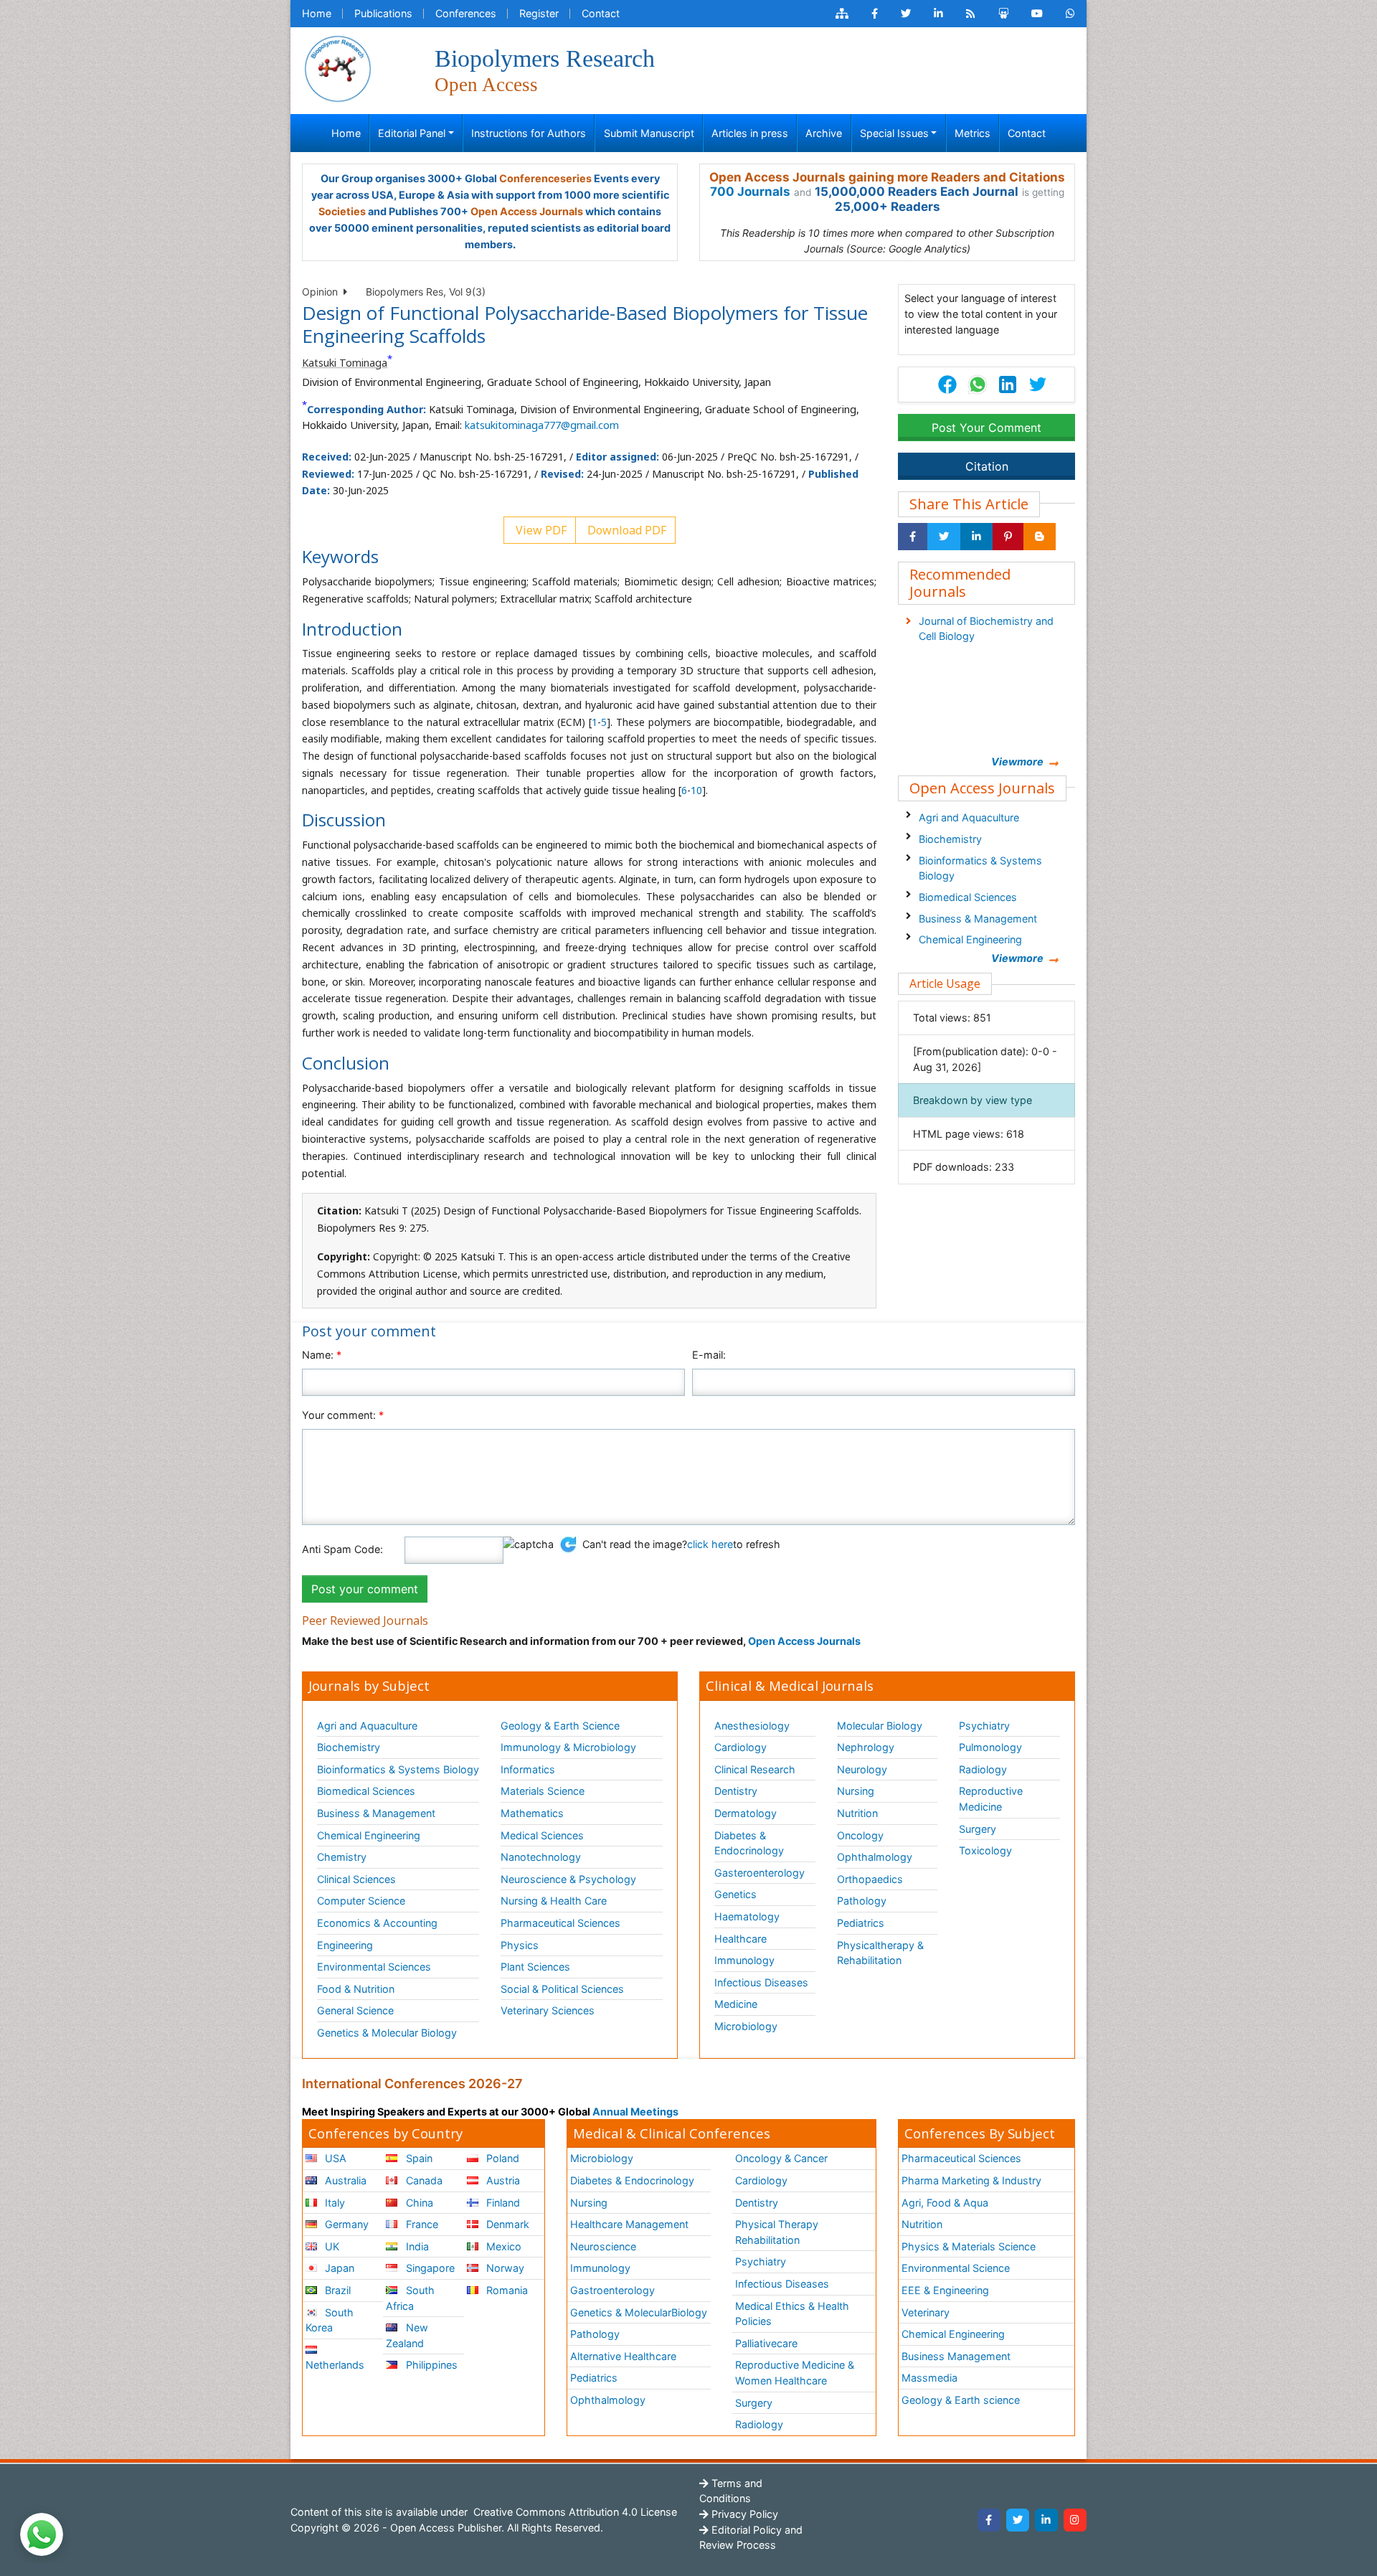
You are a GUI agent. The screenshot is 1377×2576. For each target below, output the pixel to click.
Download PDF (625, 530)
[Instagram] (1075, 2520)
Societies (342, 211)
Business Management (956, 2356)
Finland (502, 2203)
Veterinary (926, 2312)
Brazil (336, 2290)
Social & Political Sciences (562, 1989)
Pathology (862, 1901)
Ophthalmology (875, 1857)
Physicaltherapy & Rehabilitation (880, 1953)
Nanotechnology (541, 1857)
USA (334, 2158)
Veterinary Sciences (548, 2010)
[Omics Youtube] (1037, 14)
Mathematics (532, 1813)
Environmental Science (956, 2268)
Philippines (430, 2365)
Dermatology (746, 1813)
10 (696, 790)
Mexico (502, 2246)
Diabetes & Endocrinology (749, 1843)
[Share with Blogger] (1040, 537)
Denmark (506, 2224)
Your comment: (343, 1415)
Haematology (747, 1916)
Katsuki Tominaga (345, 363)
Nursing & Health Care (554, 1901)
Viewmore (1017, 761)
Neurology (862, 1769)
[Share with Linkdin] (976, 537)
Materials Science (543, 1791)
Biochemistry (950, 839)
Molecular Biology (880, 1726)
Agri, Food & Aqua (945, 2203)
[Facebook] (989, 2520)
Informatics (528, 1769)
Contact (601, 13)
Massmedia (929, 2378)
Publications (383, 13)
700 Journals (750, 192)
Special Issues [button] (894, 133)
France (421, 2224)
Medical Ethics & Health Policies (792, 2314)
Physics (520, 1945)
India (416, 2246)
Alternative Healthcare (623, 2356)
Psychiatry (984, 1726)
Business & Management (978, 919)
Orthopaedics (870, 1879)
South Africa (410, 2298)
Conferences (466, 13)
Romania (506, 2290)
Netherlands (335, 2365)
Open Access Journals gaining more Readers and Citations (887, 177)
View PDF (540, 530)
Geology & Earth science (961, 2400)
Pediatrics (861, 1923)
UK (331, 2246)
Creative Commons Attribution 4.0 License (574, 2512)
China (418, 2203)
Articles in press (750, 133)
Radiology (983, 1769)
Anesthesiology (752, 1726)
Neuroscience (603, 2246)
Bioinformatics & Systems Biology (980, 868)
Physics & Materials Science (969, 2246)
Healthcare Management (629, 2224)
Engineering (345, 1945)
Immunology (744, 1960)
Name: (322, 1355)
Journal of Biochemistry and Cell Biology (986, 629)
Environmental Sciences (374, 1967)
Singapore (429, 2268)
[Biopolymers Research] (338, 68)
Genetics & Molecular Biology (387, 2033)
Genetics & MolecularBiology (639, 2312)
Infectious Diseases (761, 1982)
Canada (423, 2180)
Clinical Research (755, 1769)
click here (710, 1544)
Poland (501, 2158)
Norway (504, 2268)
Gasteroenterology (760, 1873)
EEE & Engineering (945, 2290)
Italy (333, 2203)
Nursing (856, 1791)
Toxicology (985, 1850)
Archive (824, 133)
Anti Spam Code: (342, 1549)
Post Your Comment (986, 428)
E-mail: (709, 1355)
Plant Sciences (535, 1967)
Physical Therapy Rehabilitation (777, 2232)
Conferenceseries (545, 178)
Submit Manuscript (649, 133)
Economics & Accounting (377, 1923)
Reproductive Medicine (991, 1799)
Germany (345, 2224)
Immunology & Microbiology (568, 1747)
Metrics (973, 133)
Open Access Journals (527, 211)
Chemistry (342, 1857)
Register (539, 13)
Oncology (860, 1835)
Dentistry (736, 1791)
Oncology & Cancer (781, 2158)
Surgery (978, 1829)
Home (317, 13)
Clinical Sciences (356, 1879)
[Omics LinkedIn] (938, 14)
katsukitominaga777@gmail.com (542, 425)
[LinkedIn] (1046, 2520)
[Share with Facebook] (913, 537)
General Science (355, 2010)
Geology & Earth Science (560, 1726)
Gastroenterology (612, 2290)
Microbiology (746, 2026)
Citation (987, 466)
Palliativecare (766, 2343)
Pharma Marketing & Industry (971, 2180)
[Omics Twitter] (906, 14)
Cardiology (740, 1747)
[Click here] (842, 14)
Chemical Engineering (970, 939)
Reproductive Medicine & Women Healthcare (795, 2373)
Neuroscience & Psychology (568, 1879)
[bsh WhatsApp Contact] (1070, 14)
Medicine (736, 2004)
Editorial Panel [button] (412, 133)
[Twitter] (1018, 2520)
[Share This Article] (977, 384)
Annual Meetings (635, 2112)
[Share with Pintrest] (1008, 537)
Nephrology (866, 1747)
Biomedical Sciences (968, 897)
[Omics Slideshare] (1003, 14)
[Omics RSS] (971, 14)
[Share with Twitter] (944, 537)
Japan (338, 2268)
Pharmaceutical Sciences (560, 1923)
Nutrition (857, 1813)
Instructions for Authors (529, 133)
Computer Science (361, 1901)
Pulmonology (990, 1747)
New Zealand (407, 2335)
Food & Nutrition (356, 1989)
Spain (418, 2158)
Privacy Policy (743, 2514)
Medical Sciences (542, 1835)
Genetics (735, 1894)
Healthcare (740, 1939)
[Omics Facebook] (875, 14)
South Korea (330, 2320)
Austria (502, 2180)
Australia (344, 2180)
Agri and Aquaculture (969, 817)
